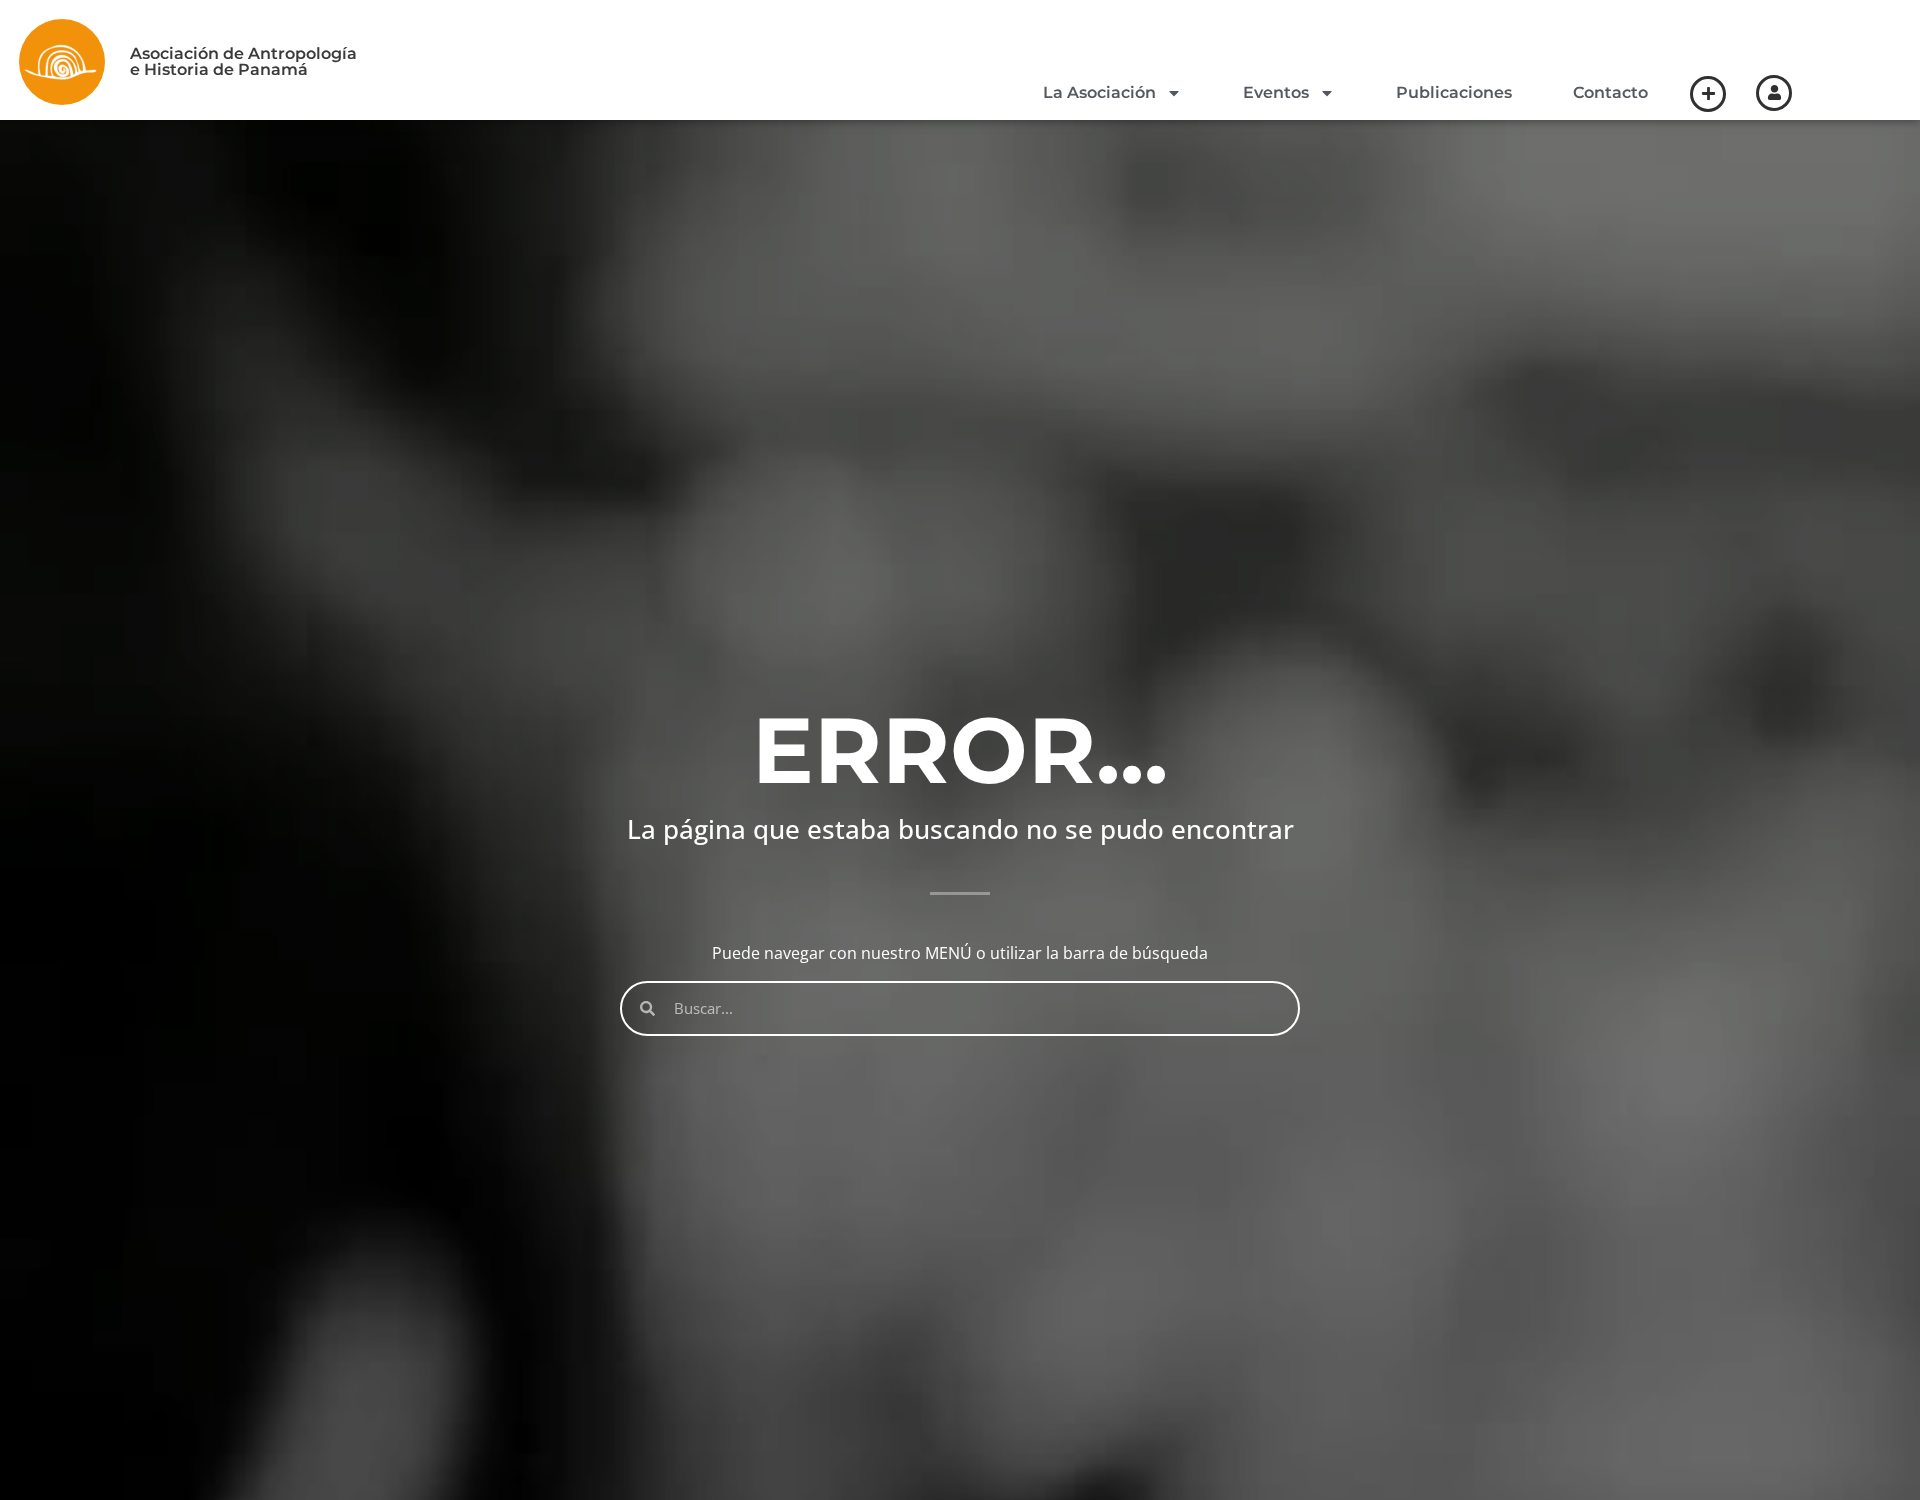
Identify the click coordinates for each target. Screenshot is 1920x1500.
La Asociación (1099, 92)
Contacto (1610, 92)
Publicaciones (1454, 92)
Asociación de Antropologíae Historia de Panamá (243, 61)
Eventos (1276, 92)
